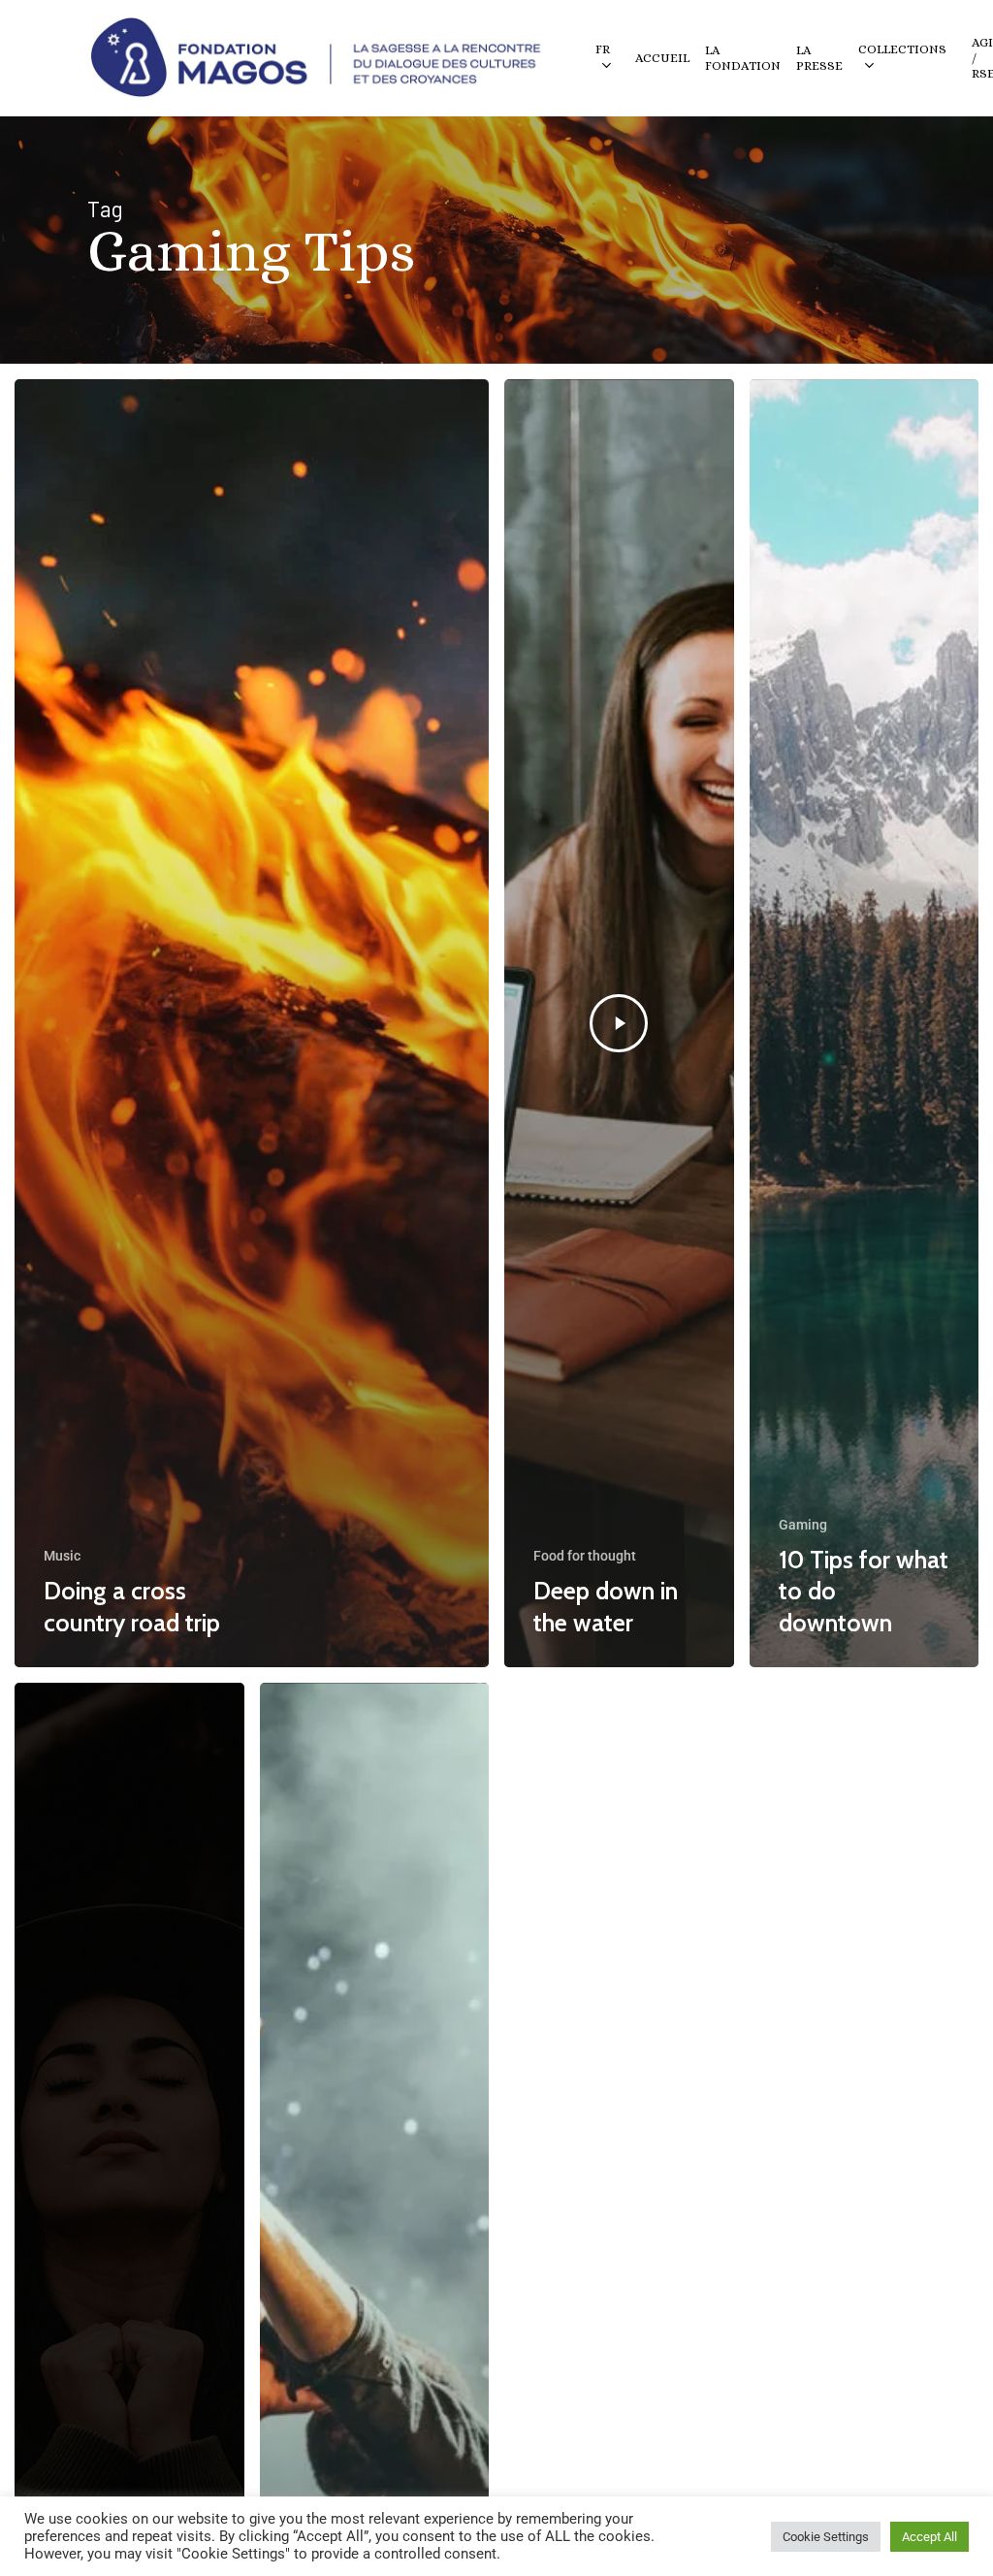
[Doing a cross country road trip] (252, 1023)
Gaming (803, 1525)
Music (62, 1556)
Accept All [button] (929, 2537)
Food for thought (585, 1556)
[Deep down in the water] (619, 1023)
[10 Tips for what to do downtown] (865, 1023)
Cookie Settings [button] (826, 2537)
